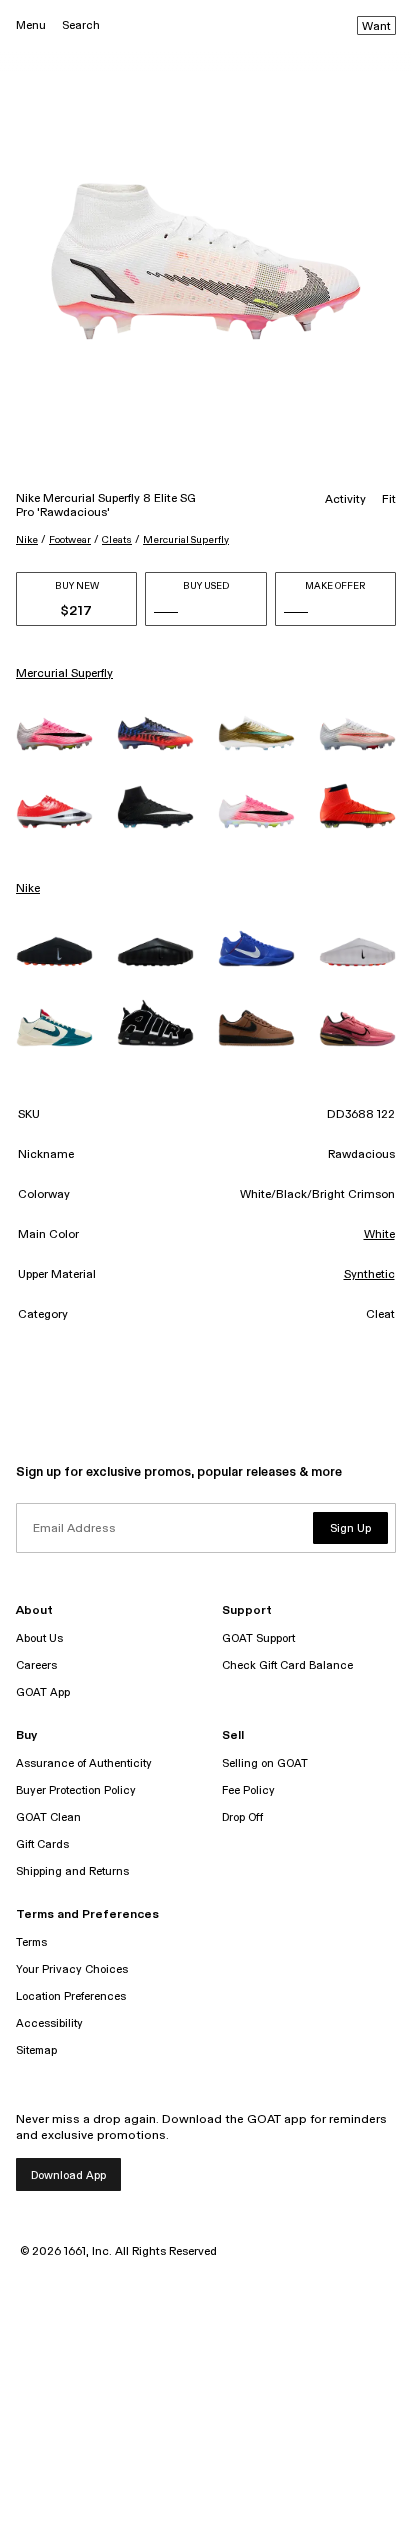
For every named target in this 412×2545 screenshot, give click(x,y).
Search (81, 25)
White (379, 1235)
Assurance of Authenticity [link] (84, 1763)
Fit (389, 500)
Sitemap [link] (36, 2050)
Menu (31, 25)
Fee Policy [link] (248, 1790)
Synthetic (369, 1275)
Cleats (117, 540)
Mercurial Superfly (186, 540)
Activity (345, 500)
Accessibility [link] (49, 2023)
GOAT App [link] (43, 1692)
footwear (70, 540)
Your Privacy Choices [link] (72, 1969)
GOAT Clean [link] (48, 1817)
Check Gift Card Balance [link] (287, 1665)
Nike (27, 540)
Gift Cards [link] (42, 1844)
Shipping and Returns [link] (72, 1871)
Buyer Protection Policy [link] (76, 1790)
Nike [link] (28, 889)
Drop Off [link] (242, 1817)
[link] (54, 734)
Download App (68, 2175)
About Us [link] (39, 1638)
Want (376, 27)
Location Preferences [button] (71, 1996)
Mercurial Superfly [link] (64, 674)
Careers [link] (36, 1665)
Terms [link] (31, 1942)
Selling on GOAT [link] (265, 1763)
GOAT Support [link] (258, 1638)
